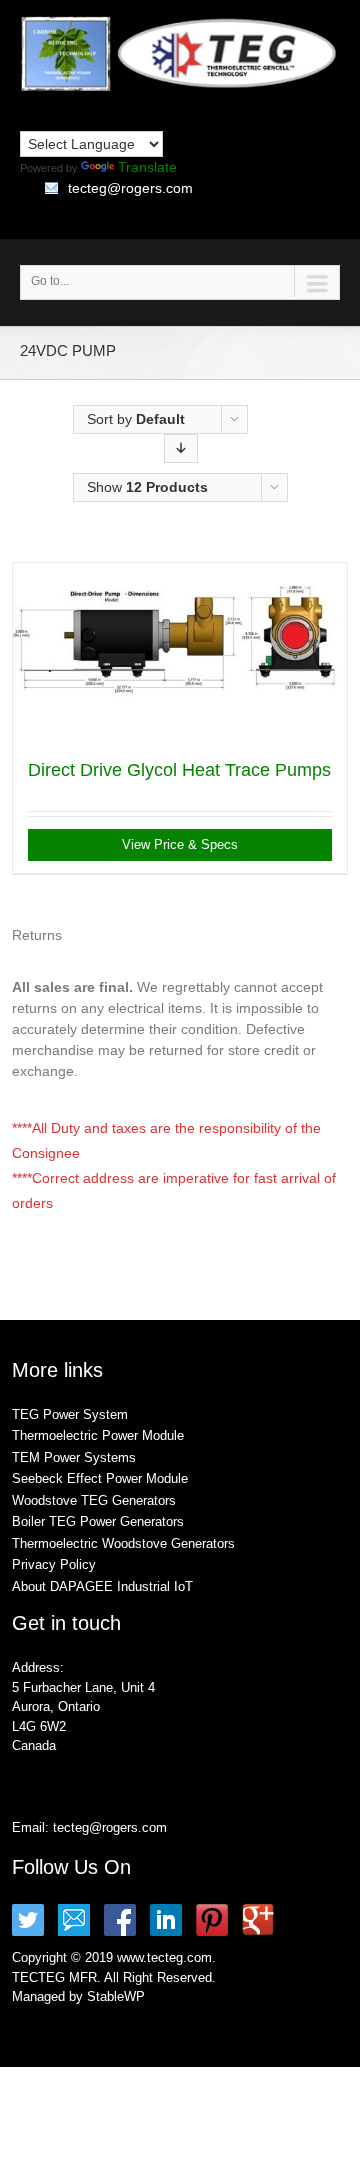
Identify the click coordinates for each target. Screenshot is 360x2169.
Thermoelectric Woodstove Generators (123, 1543)
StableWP (116, 1996)
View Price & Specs (180, 844)
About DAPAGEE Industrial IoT (102, 1586)
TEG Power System (70, 1414)
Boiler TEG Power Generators (98, 1521)
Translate (147, 167)
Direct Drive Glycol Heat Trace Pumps (179, 770)
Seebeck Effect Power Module (100, 1478)
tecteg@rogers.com (130, 188)
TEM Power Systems (74, 1457)
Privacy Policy (54, 1564)
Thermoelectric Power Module (98, 1435)
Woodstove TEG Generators (94, 1500)
